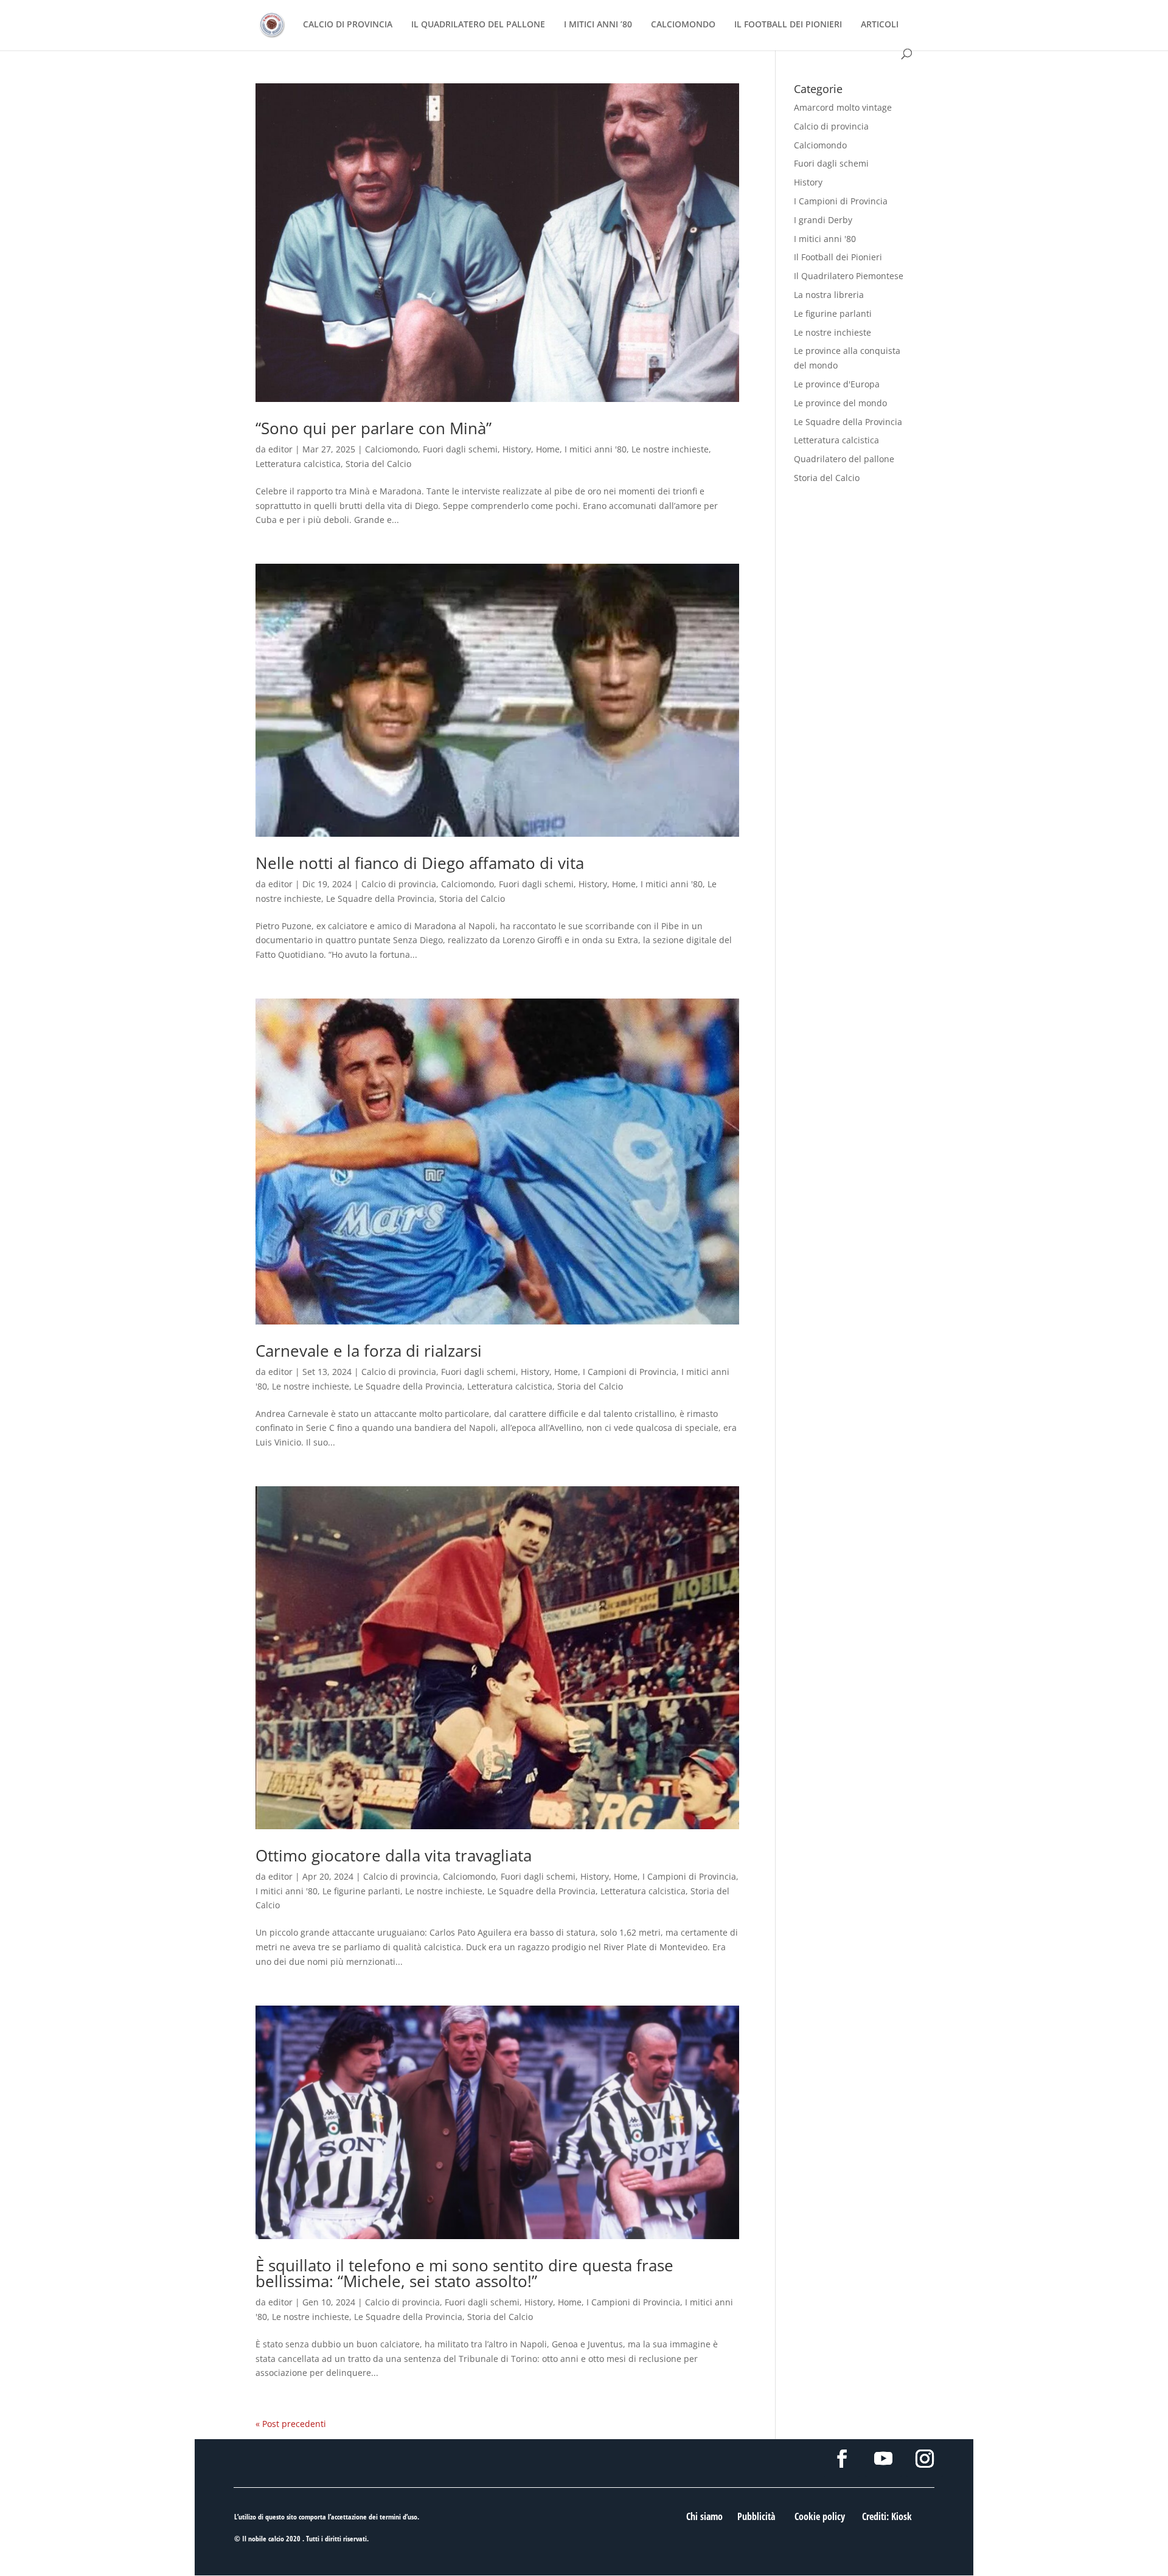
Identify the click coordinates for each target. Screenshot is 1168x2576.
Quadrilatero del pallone (844, 459)
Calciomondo (391, 449)
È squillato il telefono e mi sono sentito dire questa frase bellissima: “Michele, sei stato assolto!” (464, 2273)
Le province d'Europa (837, 384)
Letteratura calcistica (298, 464)
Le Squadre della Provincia (380, 898)
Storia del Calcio (378, 464)
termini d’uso (398, 2517)
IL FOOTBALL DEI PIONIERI (788, 25)
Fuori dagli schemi (460, 449)
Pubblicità (756, 2516)
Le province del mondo (840, 403)
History (517, 449)
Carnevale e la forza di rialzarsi (369, 1351)
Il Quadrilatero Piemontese (849, 276)
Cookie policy (820, 2516)
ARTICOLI (880, 25)
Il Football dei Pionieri (838, 257)
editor (280, 449)
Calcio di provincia (399, 884)
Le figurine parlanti (361, 1891)
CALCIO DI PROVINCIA (348, 25)
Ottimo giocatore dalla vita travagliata (394, 1855)
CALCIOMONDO (683, 25)
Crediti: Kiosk (887, 2516)
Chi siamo (704, 2516)
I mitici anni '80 (596, 449)
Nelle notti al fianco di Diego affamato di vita (420, 863)
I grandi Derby (823, 220)
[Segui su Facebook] (842, 2459)
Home (548, 449)
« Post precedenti (291, 2424)
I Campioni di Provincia (630, 1372)
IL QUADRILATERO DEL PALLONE (478, 25)
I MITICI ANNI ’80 (598, 25)
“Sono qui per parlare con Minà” (374, 428)
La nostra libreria (829, 295)
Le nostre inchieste (670, 449)
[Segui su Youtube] (883, 2459)
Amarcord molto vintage (843, 107)
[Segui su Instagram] (925, 2459)
